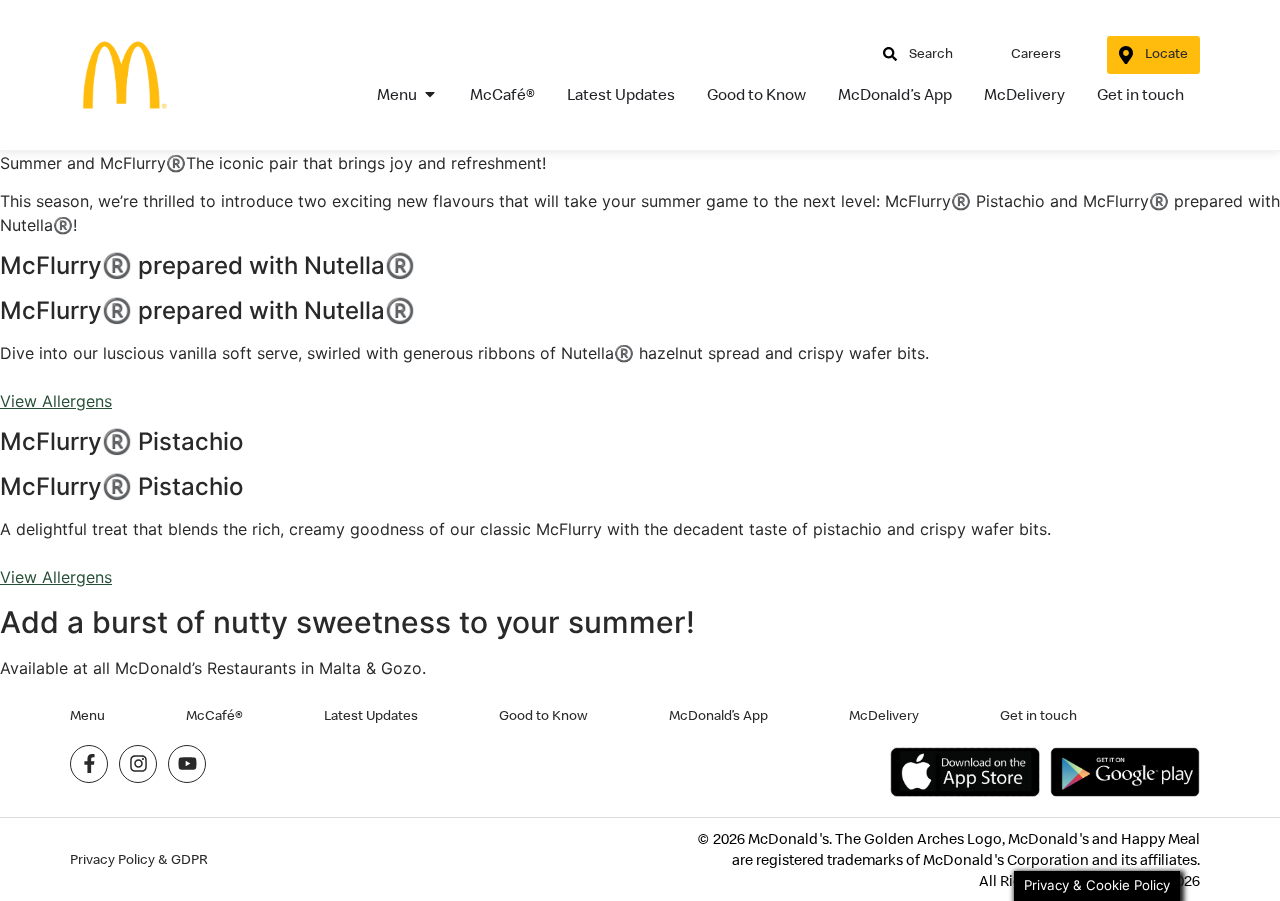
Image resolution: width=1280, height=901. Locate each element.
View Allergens (56, 401)
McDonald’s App (718, 715)
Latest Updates (371, 715)
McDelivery (884, 715)
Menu (87, 715)
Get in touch (1038, 715)
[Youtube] (187, 764)
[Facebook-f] (89, 764)
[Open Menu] (430, 94)
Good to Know (543, 715)
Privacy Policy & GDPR (139, 859)
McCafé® (214, 715)
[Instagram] (138, 764)
